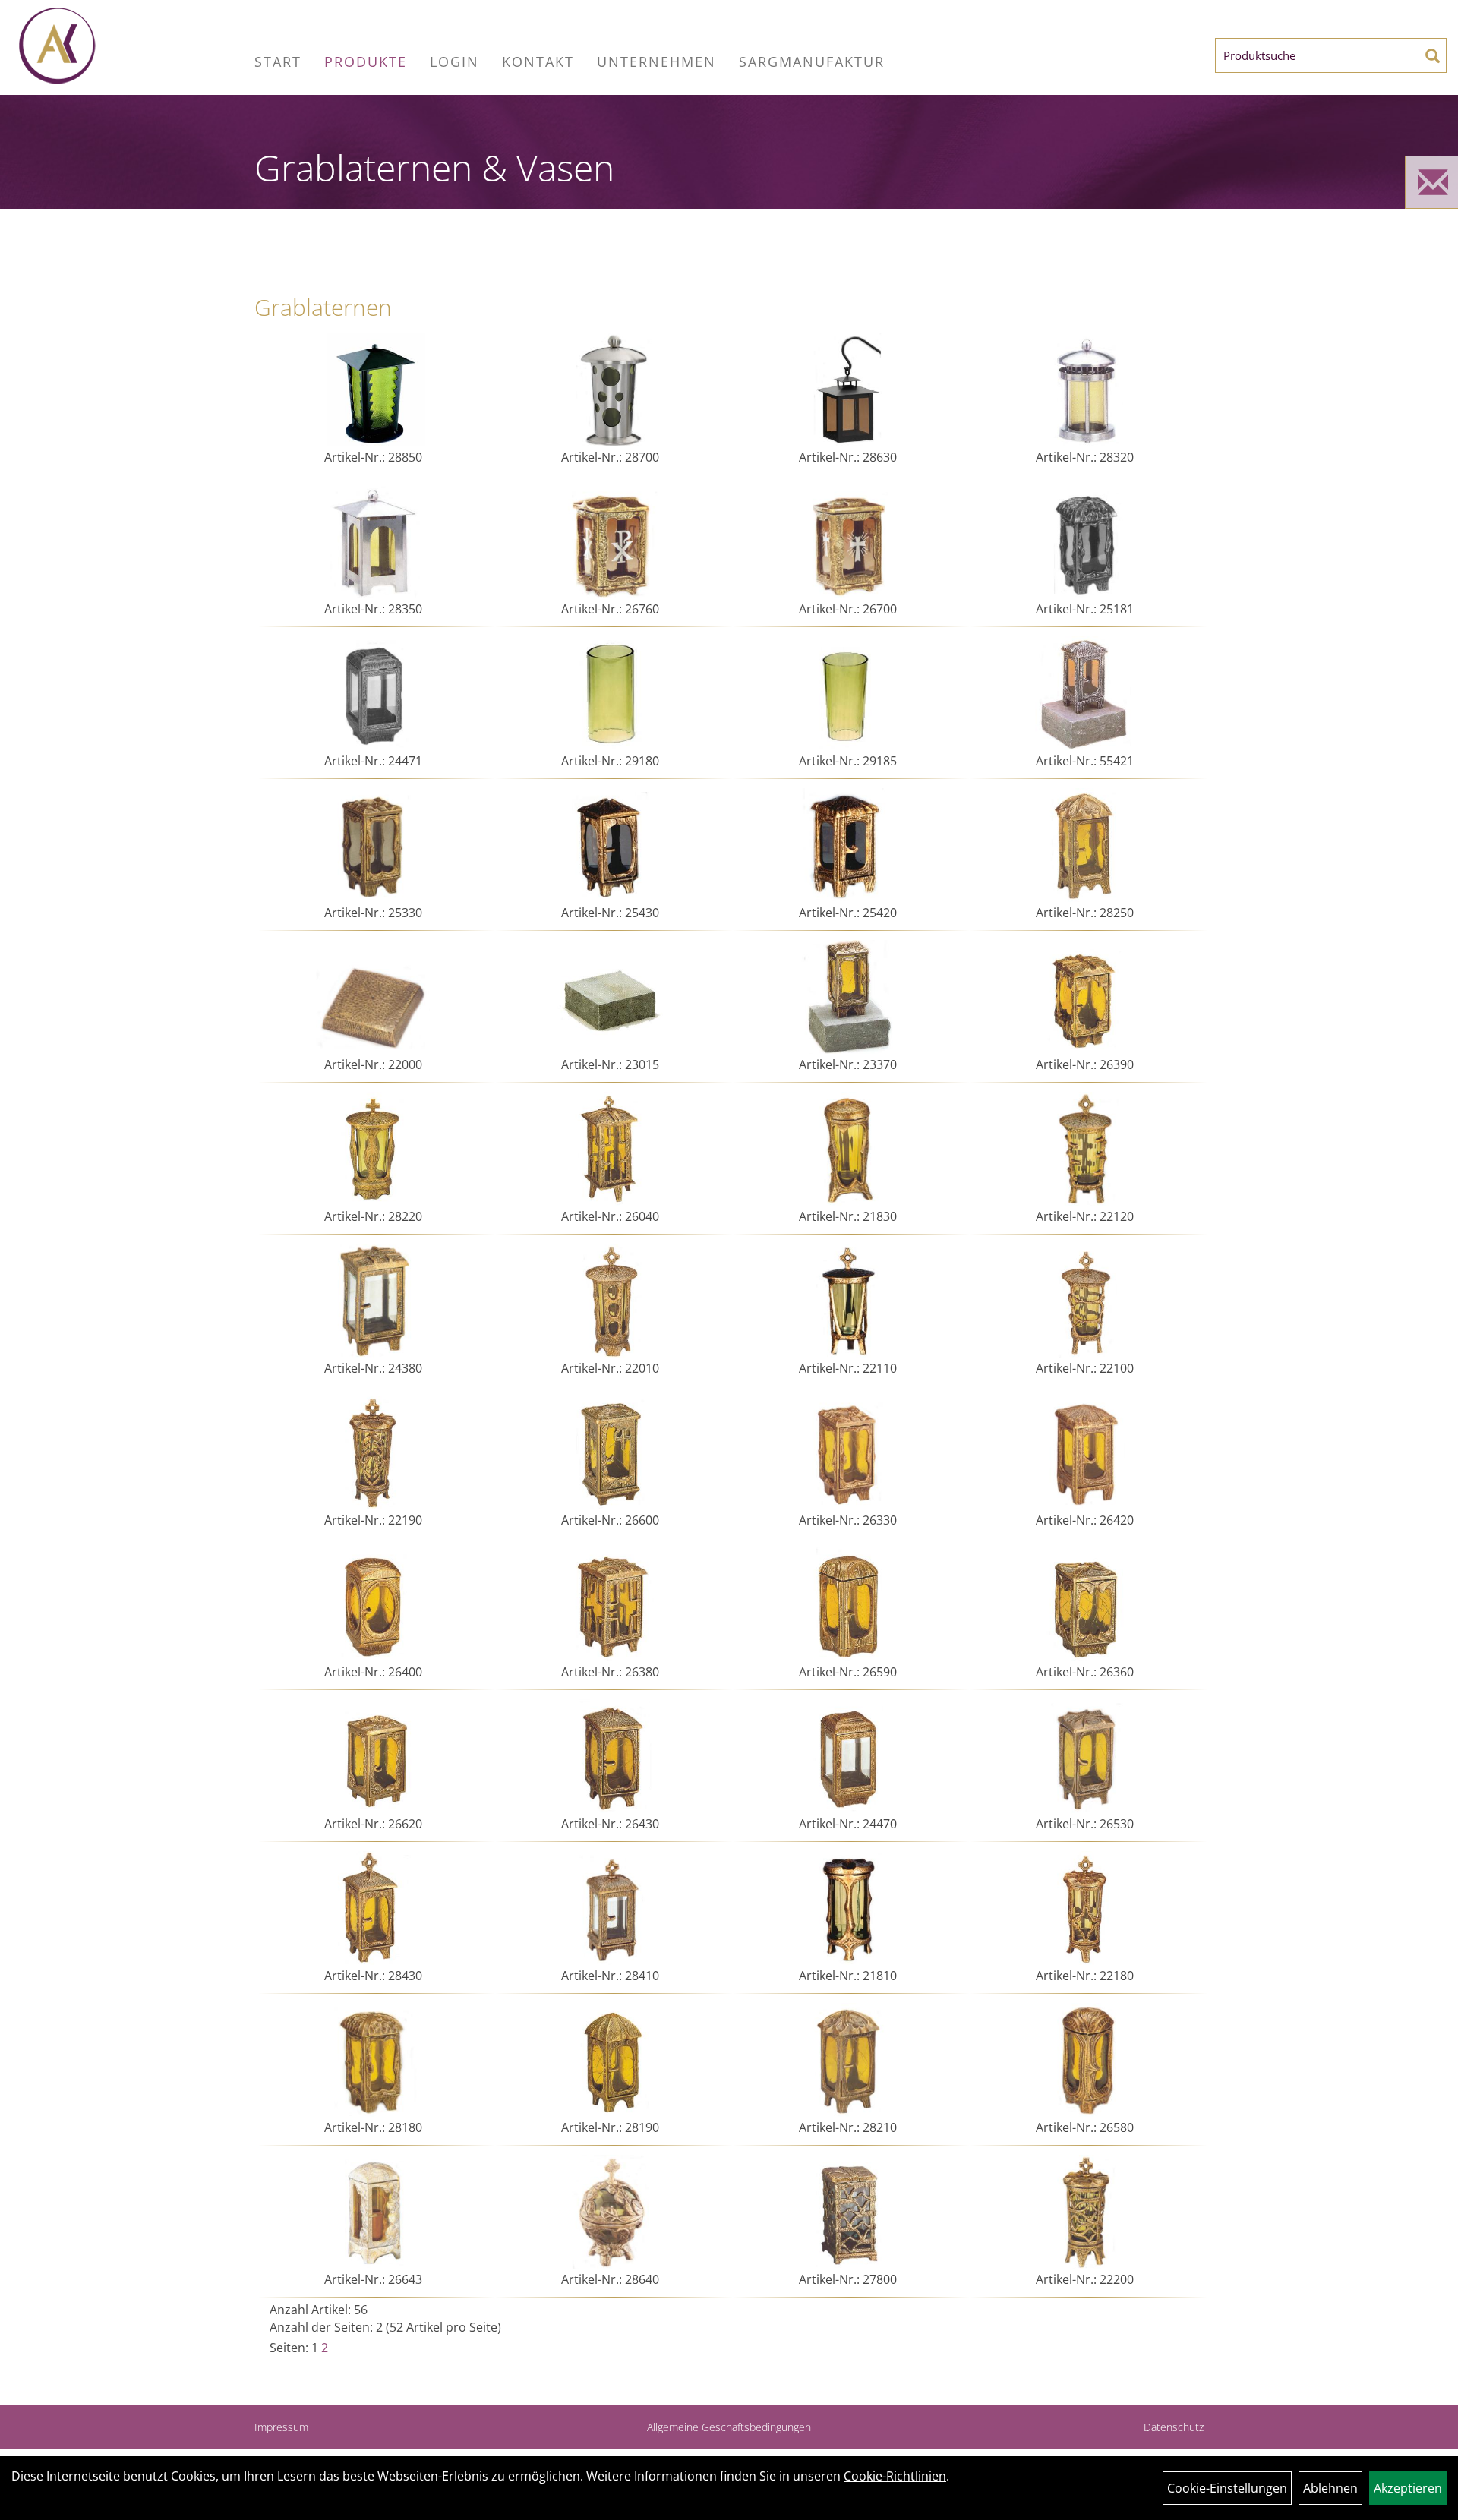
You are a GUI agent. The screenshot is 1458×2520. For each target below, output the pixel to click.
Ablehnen (1330, 2488)
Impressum (281, 2427)
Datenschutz (1174, 2427)
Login (454, 62)
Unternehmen (656, 62)
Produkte (366, 62)
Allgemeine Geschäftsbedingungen (729, 2427)
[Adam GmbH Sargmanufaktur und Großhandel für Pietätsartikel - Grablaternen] (131, 46)
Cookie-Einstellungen (1227, 2488)
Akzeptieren (1408, 2488)
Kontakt (538, 62)
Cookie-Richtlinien (895, 2476)
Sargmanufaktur (812, 62)
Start (278, 62)
